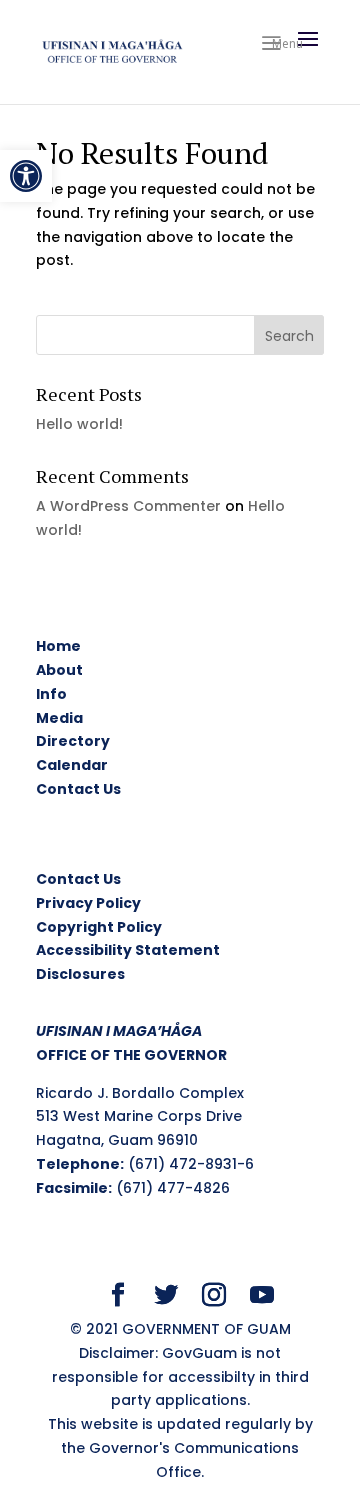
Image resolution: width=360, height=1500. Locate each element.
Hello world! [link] (79, 424)
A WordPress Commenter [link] (128, 506)
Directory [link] (73, 741)
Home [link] (58, 646)
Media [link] (59, 718)
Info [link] (51, 694)
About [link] (59, 670)
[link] (26, 176)
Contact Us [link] (78, 789)
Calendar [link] (72, 765)
